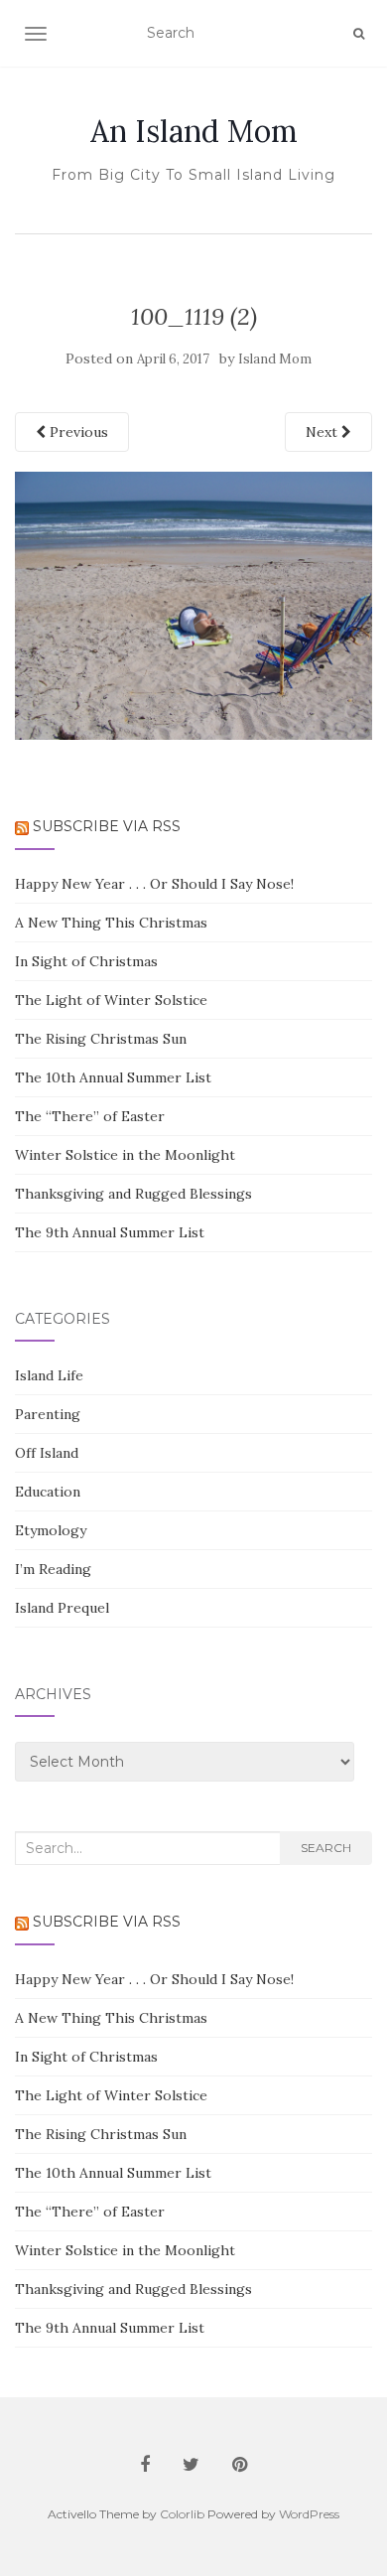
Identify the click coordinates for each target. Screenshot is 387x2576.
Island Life (49, 1375)
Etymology (51, 1530)
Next (323, 432)
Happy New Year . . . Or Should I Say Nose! (154, 884)
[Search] (359, 34)
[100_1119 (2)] (193, 605)
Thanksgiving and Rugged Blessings (133, 1194)
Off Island (47, 1453)
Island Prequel (62, 1608)
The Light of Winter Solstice (111, 1000)
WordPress (309, 2514)
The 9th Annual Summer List (110, 1232)
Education (48, 1492)
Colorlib (182, 2514)
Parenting (48, 1414)
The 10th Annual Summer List (113, 1077)
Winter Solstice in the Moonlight (125, 1155)
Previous (77, 432)
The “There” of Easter (90, 1116)
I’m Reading (53, 1569)
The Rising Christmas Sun (101, 1039)
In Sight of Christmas (86, 961)
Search (326, 1848)
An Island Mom (194, 131)
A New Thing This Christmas (111, 923)
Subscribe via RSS (107, 826)
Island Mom (275, 359)
